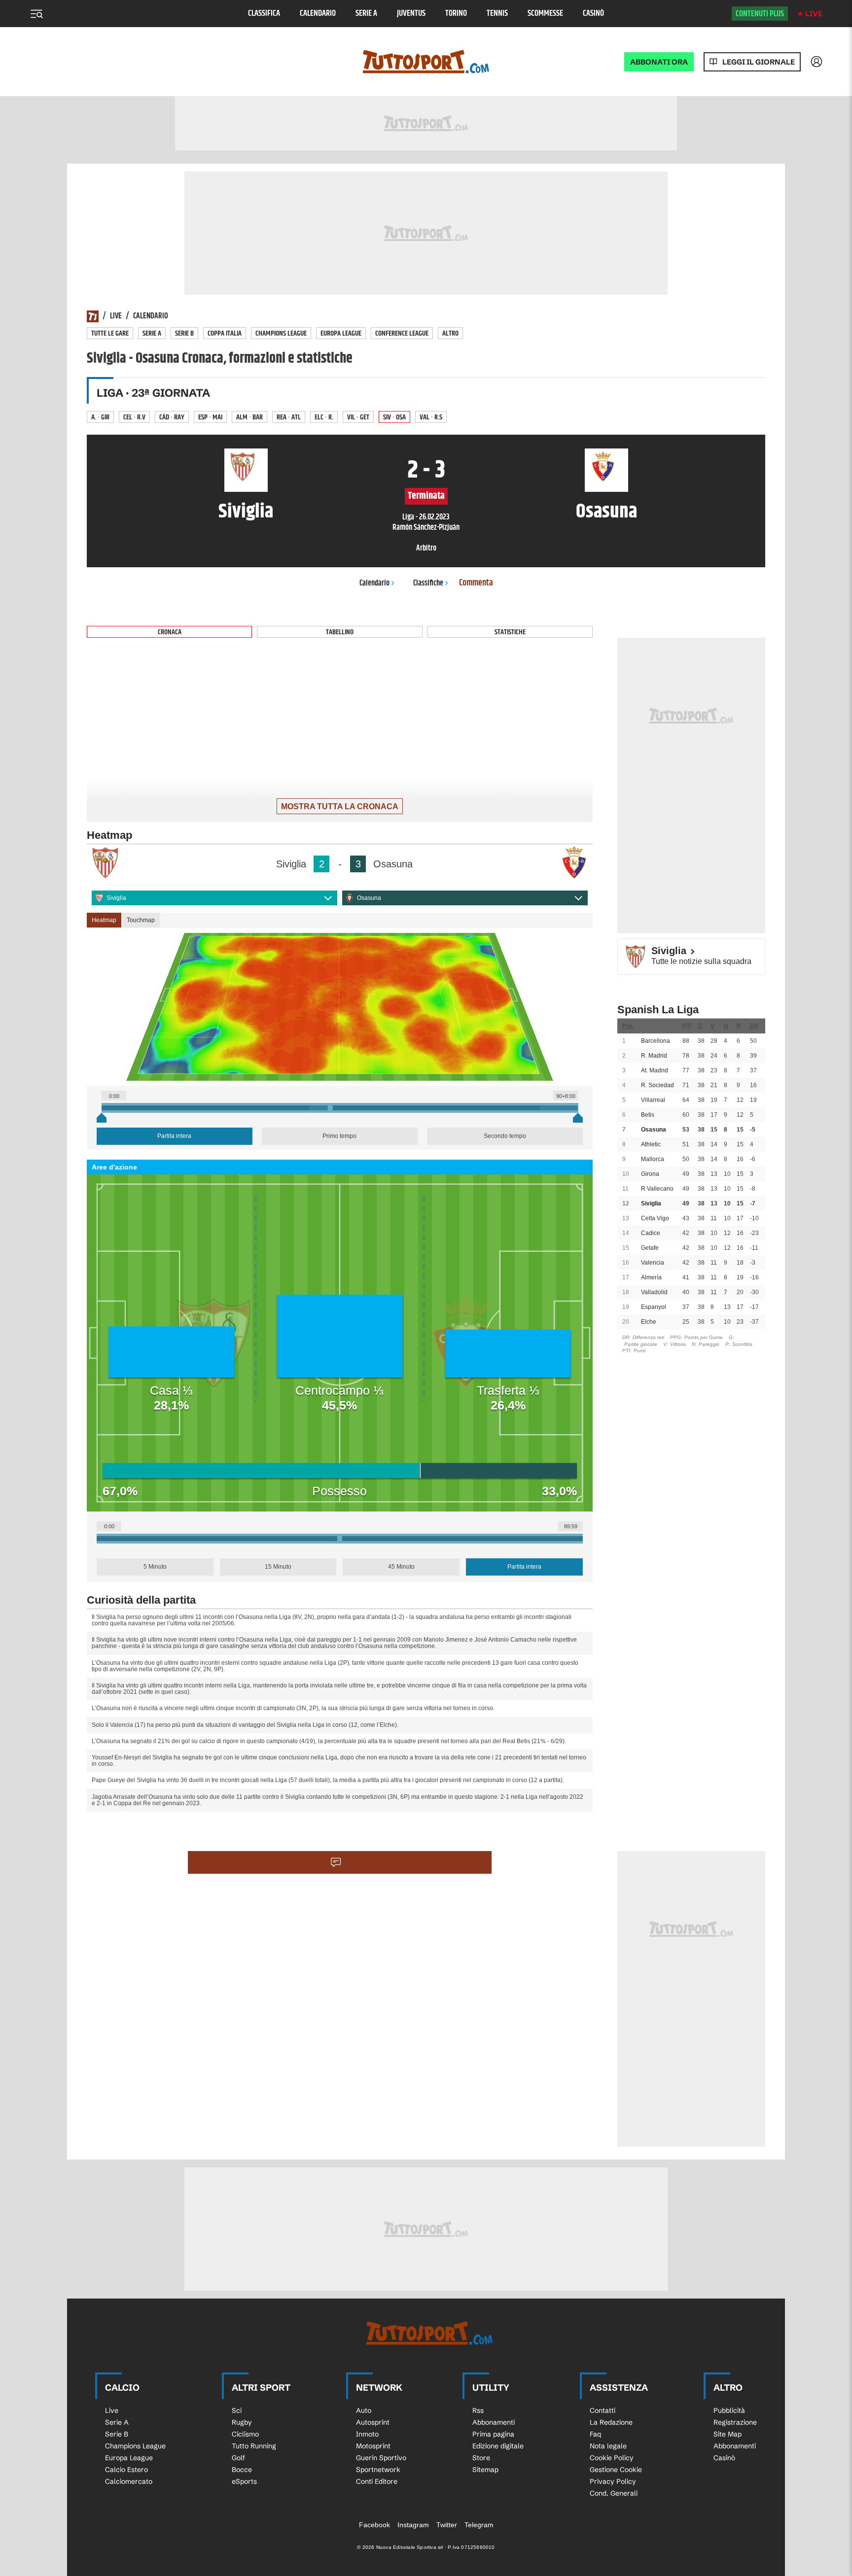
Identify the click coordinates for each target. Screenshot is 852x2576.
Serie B (184, 333)
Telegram (479, 2525)
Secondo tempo (505, 1136)
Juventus (411, 14)
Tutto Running (254, 2446)
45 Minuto (401, 1567)
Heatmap (104, 920)
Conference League (402, 333)
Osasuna (369, 898)
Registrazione (735, 2422)
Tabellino (340, 632)
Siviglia (116, 898)
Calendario (318, 14)
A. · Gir (100, 417)
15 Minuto (278, 1567)
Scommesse (545, 14)
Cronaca (170, 632)
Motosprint (373, 2446)
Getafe (650, 1248)
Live (814, 14)
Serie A (366, 14)
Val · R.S (431, 417)
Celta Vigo (655, 1218)
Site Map (728, 2434)
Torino (456, 14)
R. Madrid (654, 1056)
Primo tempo (339, 1136)
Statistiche (510, 632)
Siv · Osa (394, 417)
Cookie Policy (612, 2458)
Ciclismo (245, 2434)
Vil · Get (358, 417)
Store (481, 2458)
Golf (238, 2458)
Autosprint (373, 2422)
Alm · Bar (249, 417)
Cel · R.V (134, 417)
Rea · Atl (289, 417)
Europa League (341, 333)
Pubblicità (729, 2410)
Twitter (447, 2525)
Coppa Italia (225, 333)
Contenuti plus (760, 14)
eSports (244, 2481)
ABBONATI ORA (659, 62)
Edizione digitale (498, 2446)
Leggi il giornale (759, 62)
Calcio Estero (126, 2470)
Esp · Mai (210, 417)
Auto (364, 2410)
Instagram (413, 2525)
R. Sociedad (657, 1085)
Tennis (497, 14)
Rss (478, 2410)
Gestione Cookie (616, 2470)
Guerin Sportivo (381, 2458)
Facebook (374, 2525)
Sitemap (485, 2470)
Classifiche (428, 583)
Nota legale (608, 2446)
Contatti (603, 2410)
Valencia (653, 1263)
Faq (595, 2434)
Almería (651, 1277)
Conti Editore (377, 2481)
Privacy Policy (613, 2481)
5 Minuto (155, 1567)
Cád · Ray (172, 417)
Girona (650, 1174)
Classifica (264, 14)
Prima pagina (493, 2434)
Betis (648, 1115)
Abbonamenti (494, 2422)
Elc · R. (324, 417)
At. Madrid (655, 1070)
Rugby (242, 2422)
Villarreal (653, 1100)
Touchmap (141, 920)
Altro (450, 333)
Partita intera (174, 1136)
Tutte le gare (110, 333)
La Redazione (611, 2422)
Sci (237, 2410)
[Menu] (36, 14)
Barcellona (656, 1041)
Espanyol (654, 1307)
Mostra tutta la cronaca (340, 807)
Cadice (651, 1233)
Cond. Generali (614, 2493)
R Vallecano (657, 1189)
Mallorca (653, 1159)
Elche (649, 1322)
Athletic (651, 1144)
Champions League (281, 333)
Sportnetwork (378, 2470)
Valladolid (654, 1292)
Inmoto (367, 2434)
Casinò (593, 14)
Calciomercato (129, 2481)
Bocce (242, 2470)
